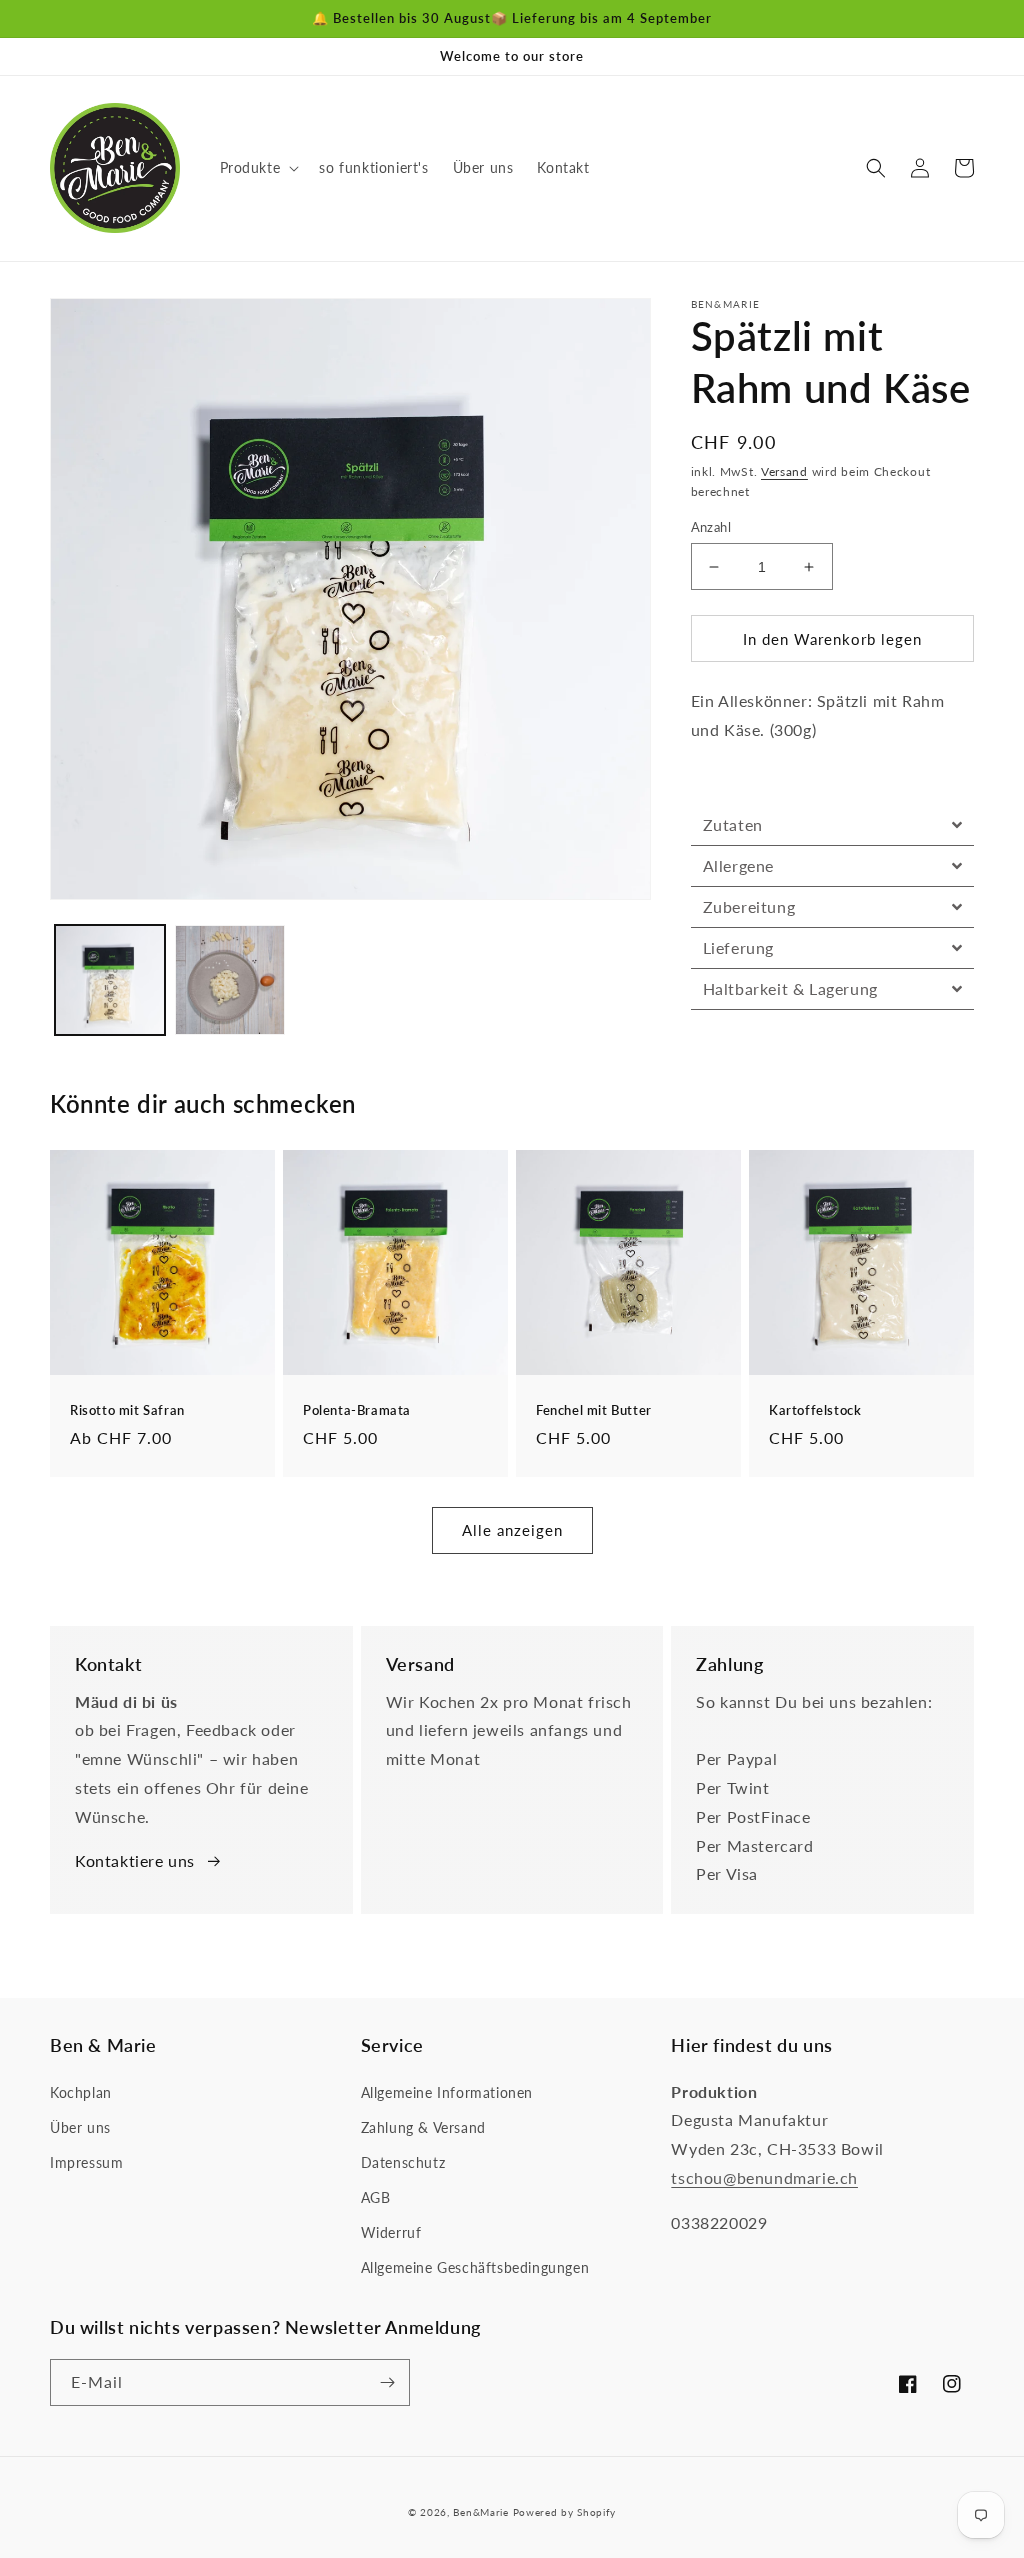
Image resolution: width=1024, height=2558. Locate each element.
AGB (376, 2197)
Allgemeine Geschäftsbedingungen (475, 2267)
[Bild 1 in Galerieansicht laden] (110, 980)
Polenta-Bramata (357, 1410)
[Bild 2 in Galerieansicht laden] (230, 980)
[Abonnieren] (387, 2382)
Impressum (86, 2162)
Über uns (80, 2127)
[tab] (832, 825)
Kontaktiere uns (135, 1860)
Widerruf (391, 2232)
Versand (784, 471)
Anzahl (711, 527)
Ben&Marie (480, 2512)
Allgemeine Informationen (447, 2092)
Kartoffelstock (815, 1410)
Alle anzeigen (512, 1530)
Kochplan (81, 2092)
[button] (258, 168)
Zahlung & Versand (423, 2127)
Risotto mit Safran (127, 1410)
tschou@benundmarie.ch (764, 2177)
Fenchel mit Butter (594, 1410)
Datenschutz (403, 2162)
